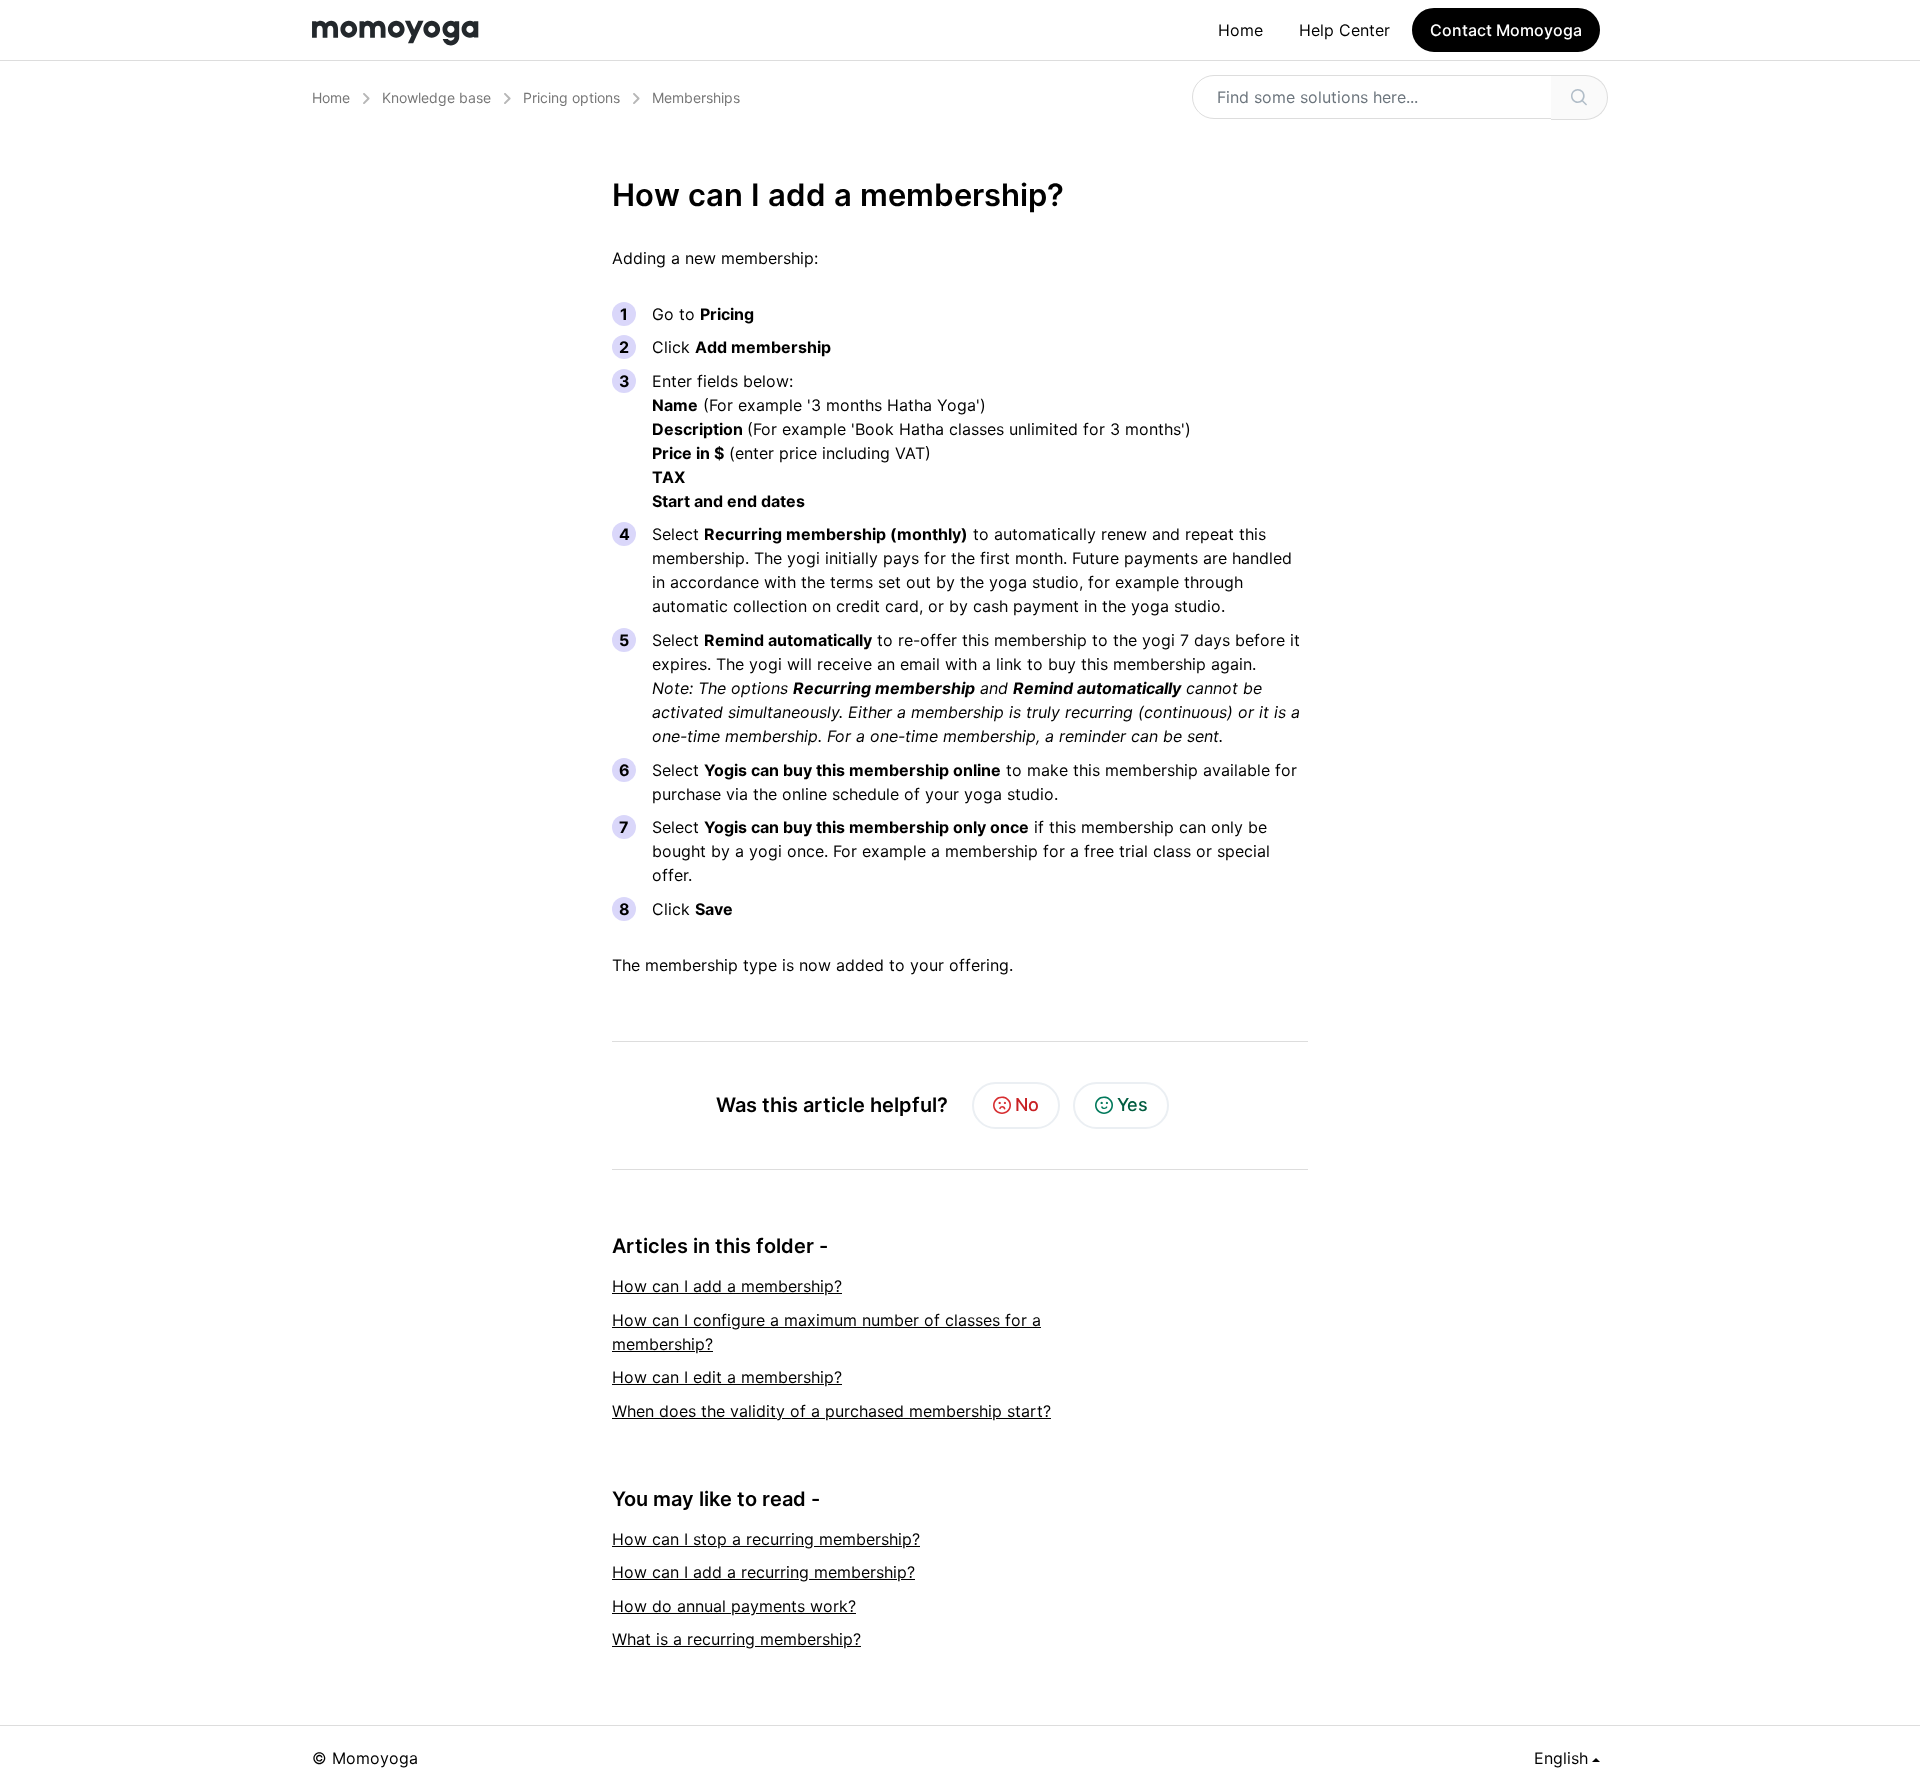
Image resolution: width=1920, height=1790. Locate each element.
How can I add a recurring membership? (763, 1572)
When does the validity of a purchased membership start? (831, 1411)
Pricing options (571, 97)
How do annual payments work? (734, 1606)
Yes (1132, 1104)
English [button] (1561, 1758)
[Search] (1579, 97)
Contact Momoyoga (1506, 30)
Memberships (696, 97)
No (1027, 1104)
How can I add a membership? (727, 1286)
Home (1240, 30)
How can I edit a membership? (727, 1377)
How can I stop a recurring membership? (766, 1539)
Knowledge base (436, 97)
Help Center (1344, 30)
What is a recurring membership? (736, 1639)
